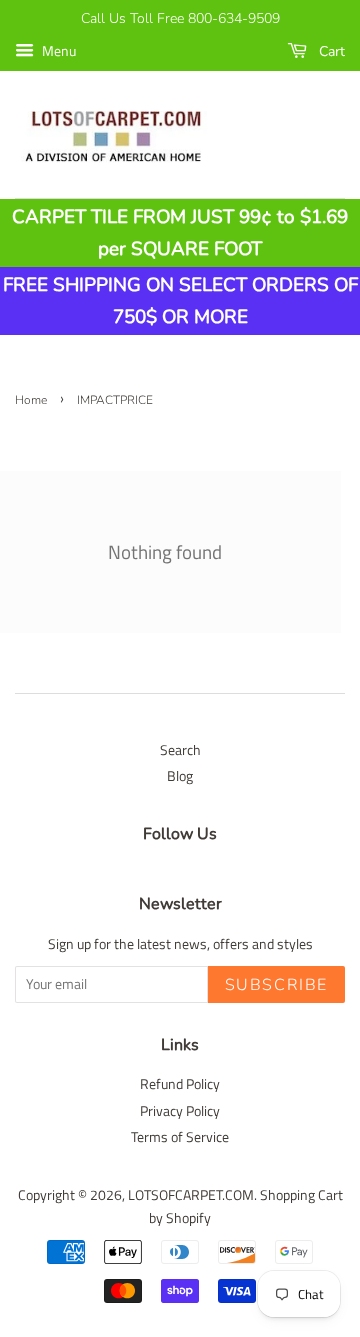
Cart (330, 51)
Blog (180, 776)
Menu (57, 50)
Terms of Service (180, 1137)
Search (180, 750)
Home (31, 400)
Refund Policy (180, 1084)
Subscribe (276, 985)
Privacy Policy (180, 1111)
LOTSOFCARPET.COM (191, 1195)
